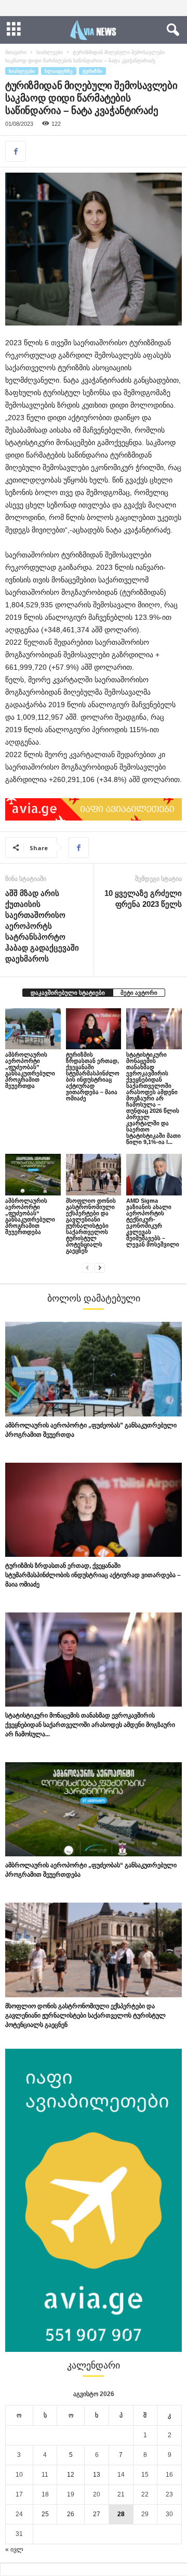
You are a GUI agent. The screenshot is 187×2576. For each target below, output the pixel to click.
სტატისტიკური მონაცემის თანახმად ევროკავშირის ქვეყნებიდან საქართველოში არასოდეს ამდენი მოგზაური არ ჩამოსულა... (90, 1725)
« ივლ (14, 2549)
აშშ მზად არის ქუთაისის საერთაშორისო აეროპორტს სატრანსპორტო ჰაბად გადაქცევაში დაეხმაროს (42, 926)
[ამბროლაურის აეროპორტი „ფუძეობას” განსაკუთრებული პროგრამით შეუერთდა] (33, 1029)
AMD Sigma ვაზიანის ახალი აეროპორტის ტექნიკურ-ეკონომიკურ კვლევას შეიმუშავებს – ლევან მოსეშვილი (153, 1222)
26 (71, 2514)
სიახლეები (50, 52)
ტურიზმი (92, 71)
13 (97, 2475)
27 (97, 2514)
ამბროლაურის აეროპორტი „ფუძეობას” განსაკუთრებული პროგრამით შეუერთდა (30, 1070)
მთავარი (16, 52)
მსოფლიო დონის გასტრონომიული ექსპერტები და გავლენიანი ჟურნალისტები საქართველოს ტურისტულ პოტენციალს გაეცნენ (91, 1226)
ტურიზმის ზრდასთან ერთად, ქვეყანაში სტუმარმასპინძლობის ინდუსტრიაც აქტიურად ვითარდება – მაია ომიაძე (93, 1076)
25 (45, 2514)
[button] (171, 30)
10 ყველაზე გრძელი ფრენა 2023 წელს (143, 899)
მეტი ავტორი (139, 993)
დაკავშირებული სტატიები (68, 993)
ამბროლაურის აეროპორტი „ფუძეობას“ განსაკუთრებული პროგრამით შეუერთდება (30, 1216)
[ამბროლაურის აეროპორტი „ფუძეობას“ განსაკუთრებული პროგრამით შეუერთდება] (33, 1175)
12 (71, 2475)
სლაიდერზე (59, 71)
